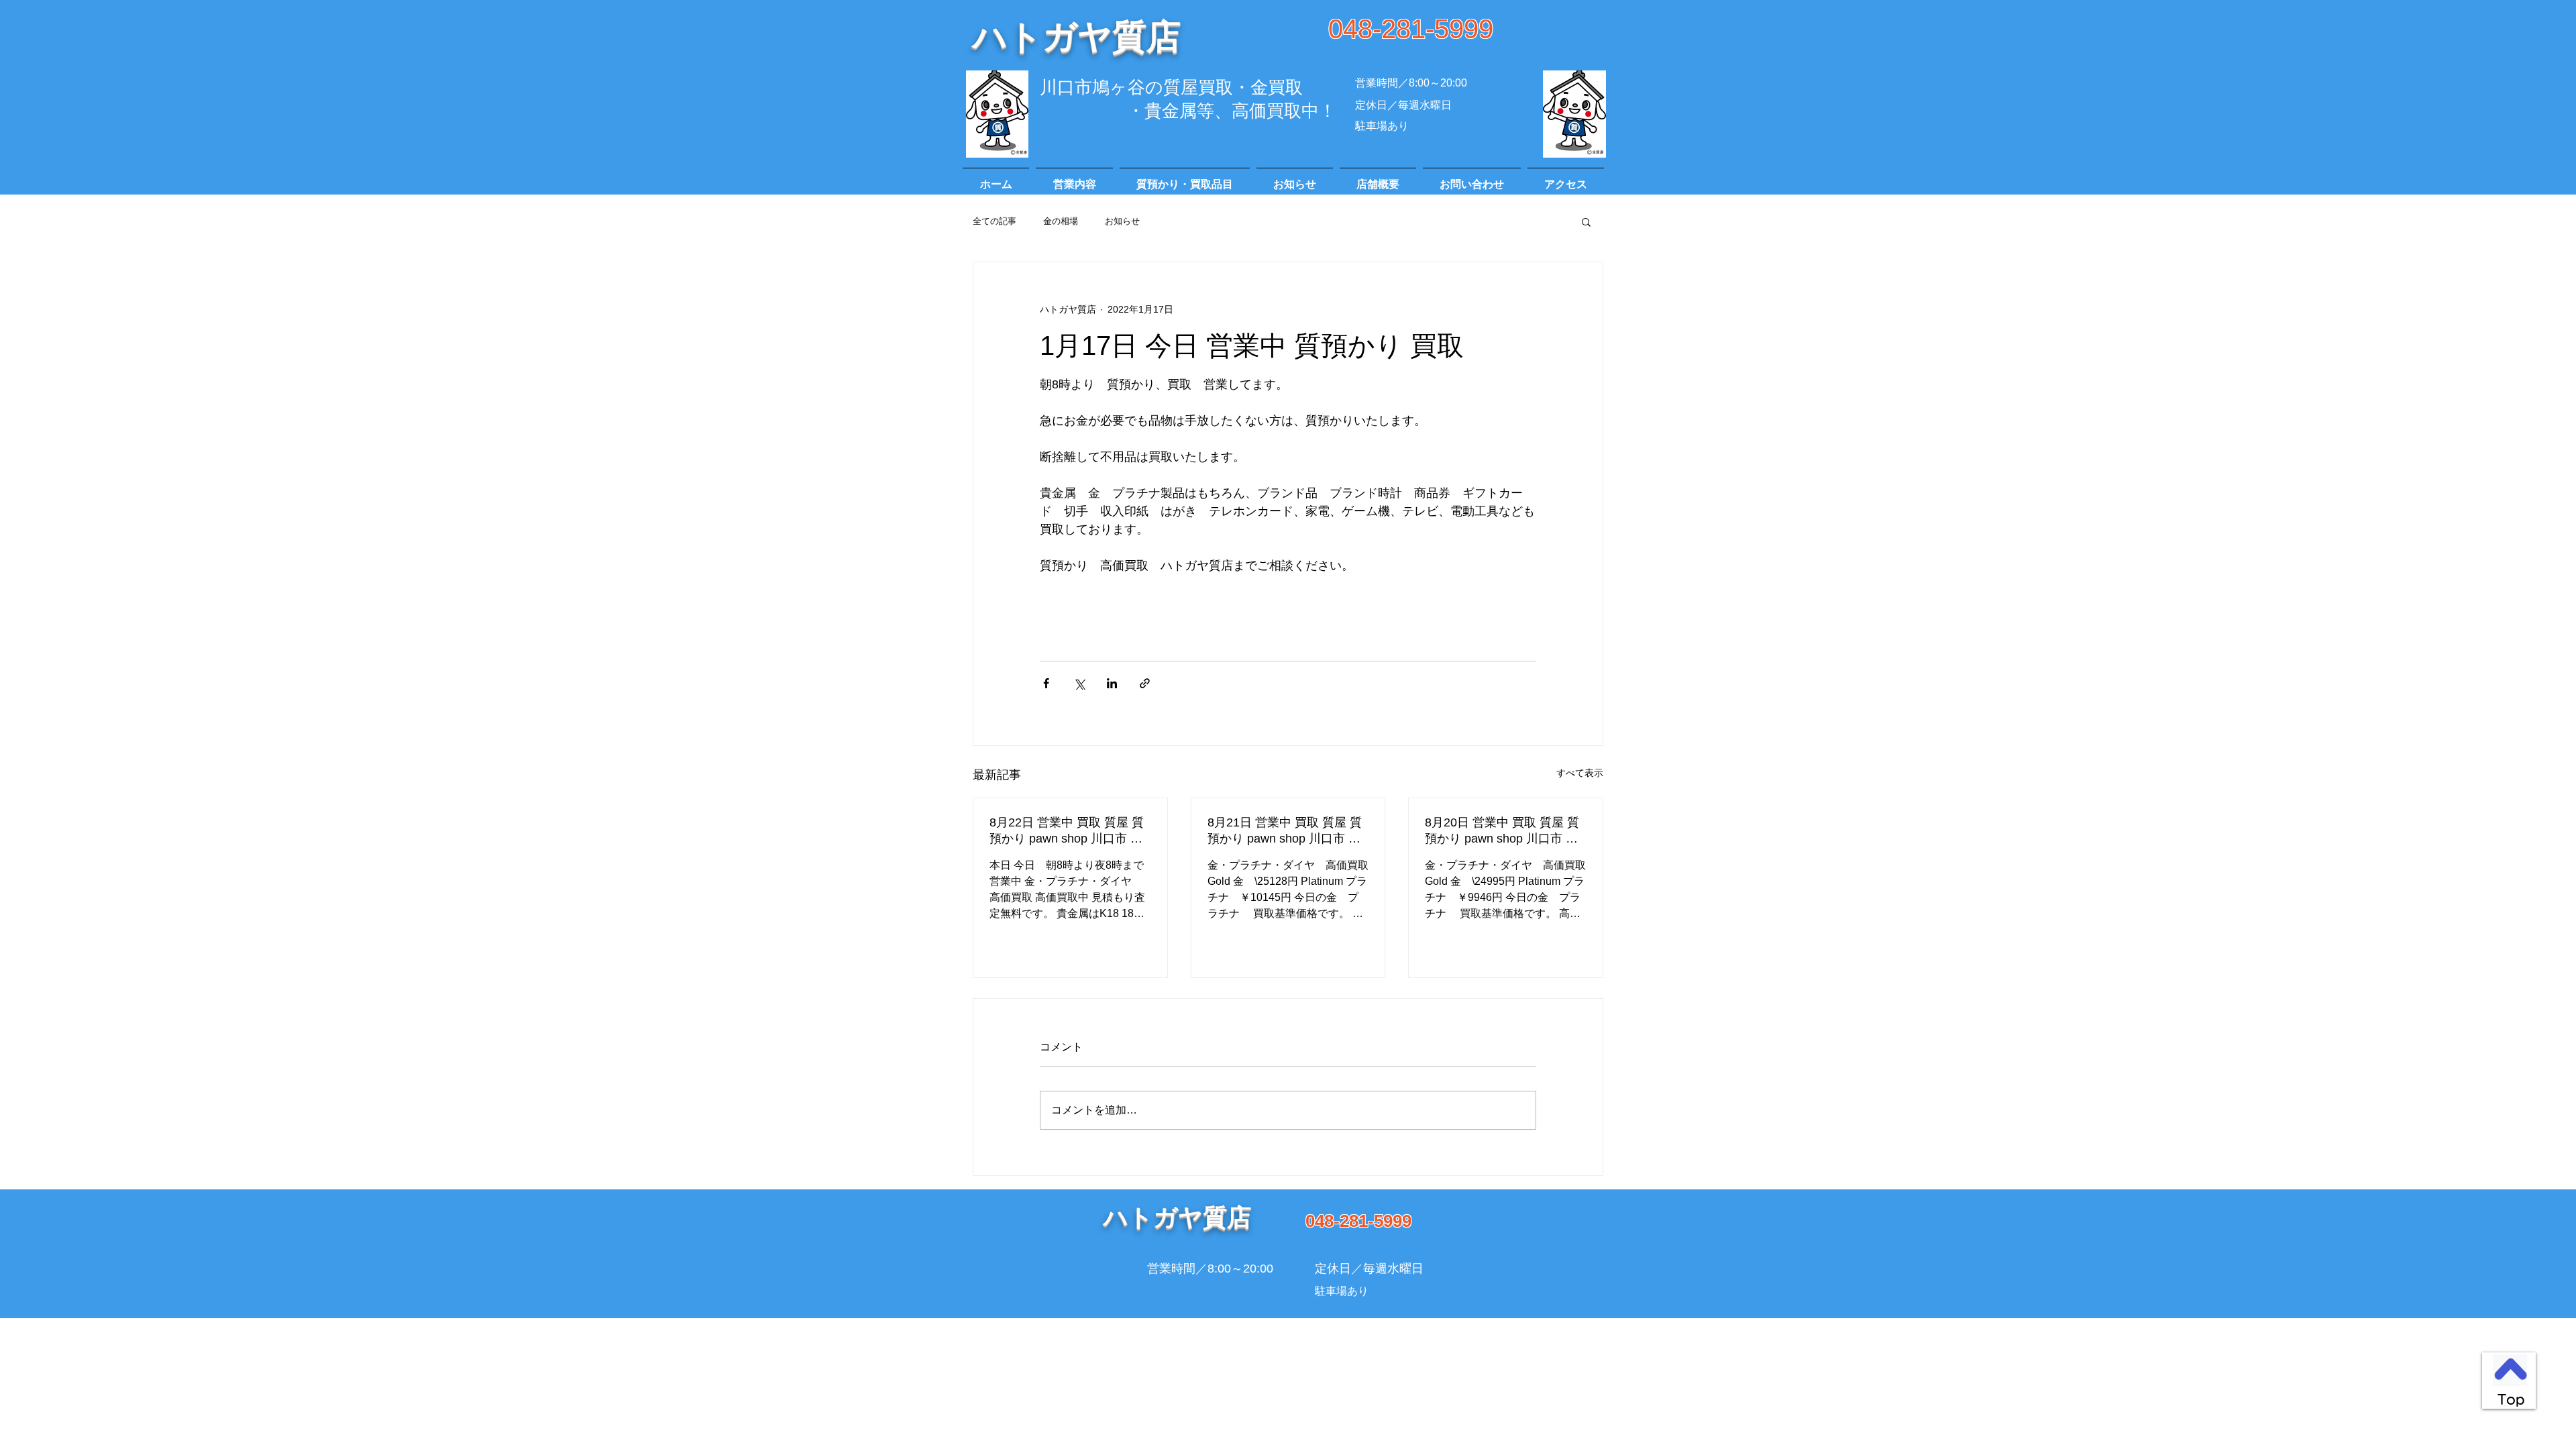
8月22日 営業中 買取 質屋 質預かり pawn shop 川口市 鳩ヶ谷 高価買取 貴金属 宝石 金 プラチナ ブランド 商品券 (1069, 831)
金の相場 (1061, 221)
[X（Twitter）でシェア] (1079, 683)
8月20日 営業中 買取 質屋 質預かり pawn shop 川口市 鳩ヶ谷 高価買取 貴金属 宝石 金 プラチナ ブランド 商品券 (1504, 831)
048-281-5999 (1411, 29)
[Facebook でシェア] (1046, 683)
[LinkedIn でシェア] (1112, 683)
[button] (1586, 221)
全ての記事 (995, 221)
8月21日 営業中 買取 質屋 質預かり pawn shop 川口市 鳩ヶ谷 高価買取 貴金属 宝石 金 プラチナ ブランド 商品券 (1287, 831)
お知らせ (1122, 221)
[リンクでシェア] (1145, 683)
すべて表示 (1580, 773)
